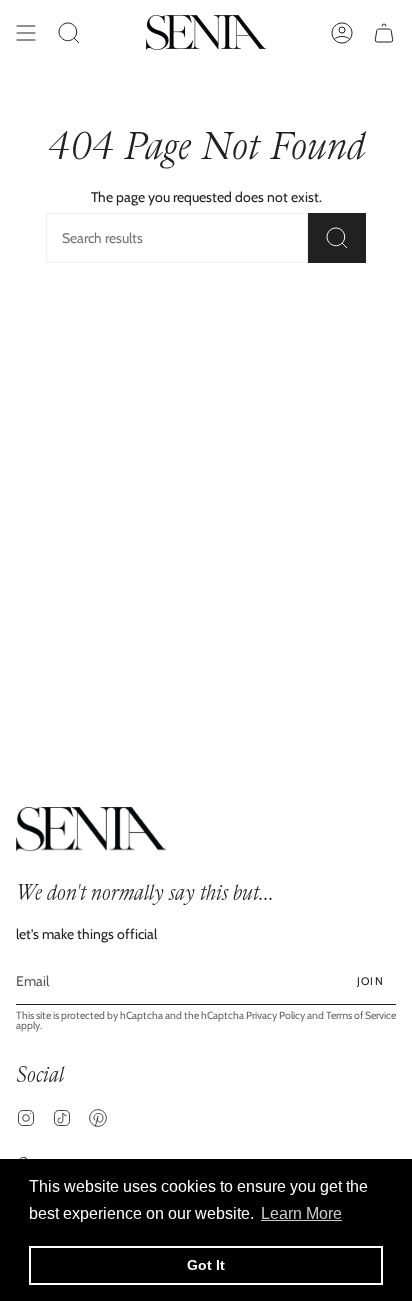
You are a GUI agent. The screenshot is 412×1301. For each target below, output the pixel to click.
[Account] (342, 32)
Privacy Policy (275, 1015)
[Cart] (384, 32)
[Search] (337, 238)
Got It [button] (206, 1265)
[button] (69, 32)
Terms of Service (361, 1015)
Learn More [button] (301, 1213)
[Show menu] (26, 32)
